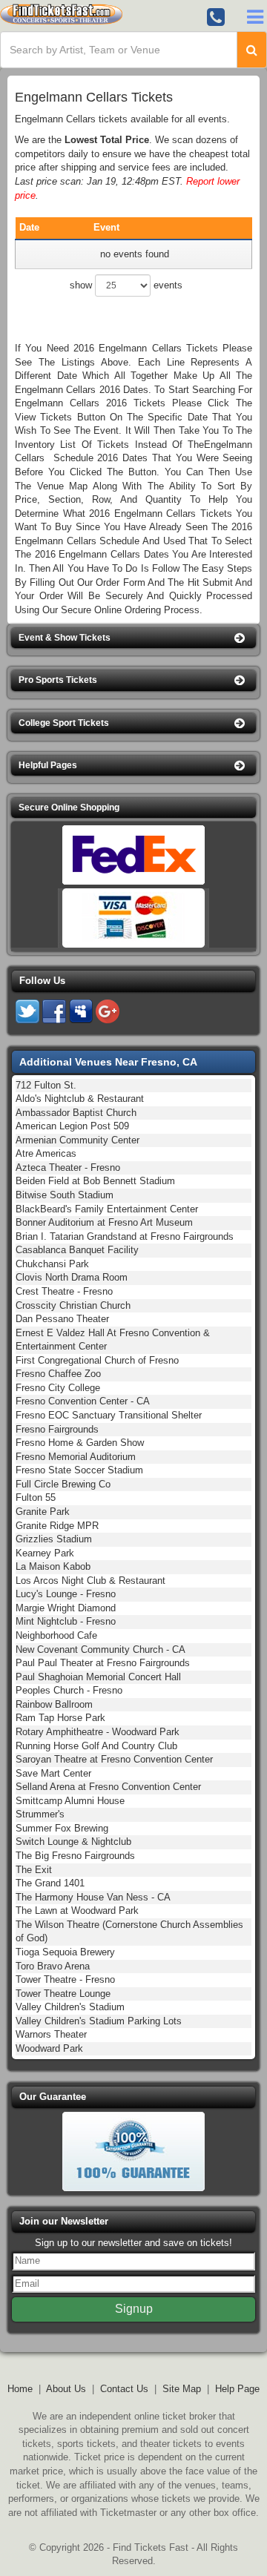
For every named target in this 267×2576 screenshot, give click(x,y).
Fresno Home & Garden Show (80, 1443)
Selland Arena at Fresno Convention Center (108, 1787)
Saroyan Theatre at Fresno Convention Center (114, 1759)
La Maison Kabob (53, 1566)
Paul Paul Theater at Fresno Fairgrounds (103, 1663)
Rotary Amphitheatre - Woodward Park (98, 1732)
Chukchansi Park (52, 1264)
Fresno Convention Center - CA (83, 1401)
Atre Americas (46, 1153)
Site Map (182, 2389)
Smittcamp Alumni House (70, 1801)
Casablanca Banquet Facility (77, 1250)
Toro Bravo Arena (53, 1966)
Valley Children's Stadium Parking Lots (99, 2021)
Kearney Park (45, 1553)
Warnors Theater (51, 2034)
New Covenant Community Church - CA (100, 1649)
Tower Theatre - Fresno (65, 1979)
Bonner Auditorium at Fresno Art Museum (104, 1222)
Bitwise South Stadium (65, 1195)
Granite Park (43, 1512)
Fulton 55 (36, 1497)
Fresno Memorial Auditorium (76, 1457)
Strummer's (40, 1814)
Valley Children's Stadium (70, 2007)
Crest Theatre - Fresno (64, 1291)
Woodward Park (49, 2048)
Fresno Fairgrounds (57, 1429)
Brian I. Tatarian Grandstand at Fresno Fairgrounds (125, 1236)
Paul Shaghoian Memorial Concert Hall (98, 1677)
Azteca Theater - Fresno (68, 1168)
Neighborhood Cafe (56, 1635)
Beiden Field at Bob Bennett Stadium (95, 1181)
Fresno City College (58, 1388)
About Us (66, 2389)
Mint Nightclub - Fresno (66, 1621)
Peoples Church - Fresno (69, 1690)
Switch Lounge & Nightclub (73, 1842)
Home (20, 2389)
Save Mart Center (53, 1773)
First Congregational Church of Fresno (97, 1360)
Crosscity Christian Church (73, 1305)
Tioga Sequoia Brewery (65, 1952)
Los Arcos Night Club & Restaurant (90, 1581)
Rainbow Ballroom (54, 1704)
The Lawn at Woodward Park (77, 1910)
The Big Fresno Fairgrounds (75, 1856)
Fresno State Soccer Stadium (79, 1470)
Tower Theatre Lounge (63, 1994)
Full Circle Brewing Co (63, 1484)
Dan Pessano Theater (62, 1319)
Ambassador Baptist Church (76, 1113)
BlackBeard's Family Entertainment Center (107, 1209)
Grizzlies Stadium (54, 1539)
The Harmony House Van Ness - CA (93, 1897)
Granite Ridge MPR (57, 1526)
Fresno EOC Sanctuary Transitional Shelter (109, 1415)
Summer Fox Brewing (62, 1828)
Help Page (237, 2389)
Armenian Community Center (78, 1140)
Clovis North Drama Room (72, 1277)
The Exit (34, 1870)
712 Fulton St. (46, 1085)
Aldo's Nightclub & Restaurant (80, 1099)
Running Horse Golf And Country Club (96, 1746)
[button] (133, 638)
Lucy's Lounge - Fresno (66, 1594)
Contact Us (124, 2389)
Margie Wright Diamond (66, 1608)
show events (126, 285)
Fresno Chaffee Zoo (58, 1374)
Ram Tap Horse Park (60, 1718)
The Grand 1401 (50, 1883)
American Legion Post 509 (72, 1126)
